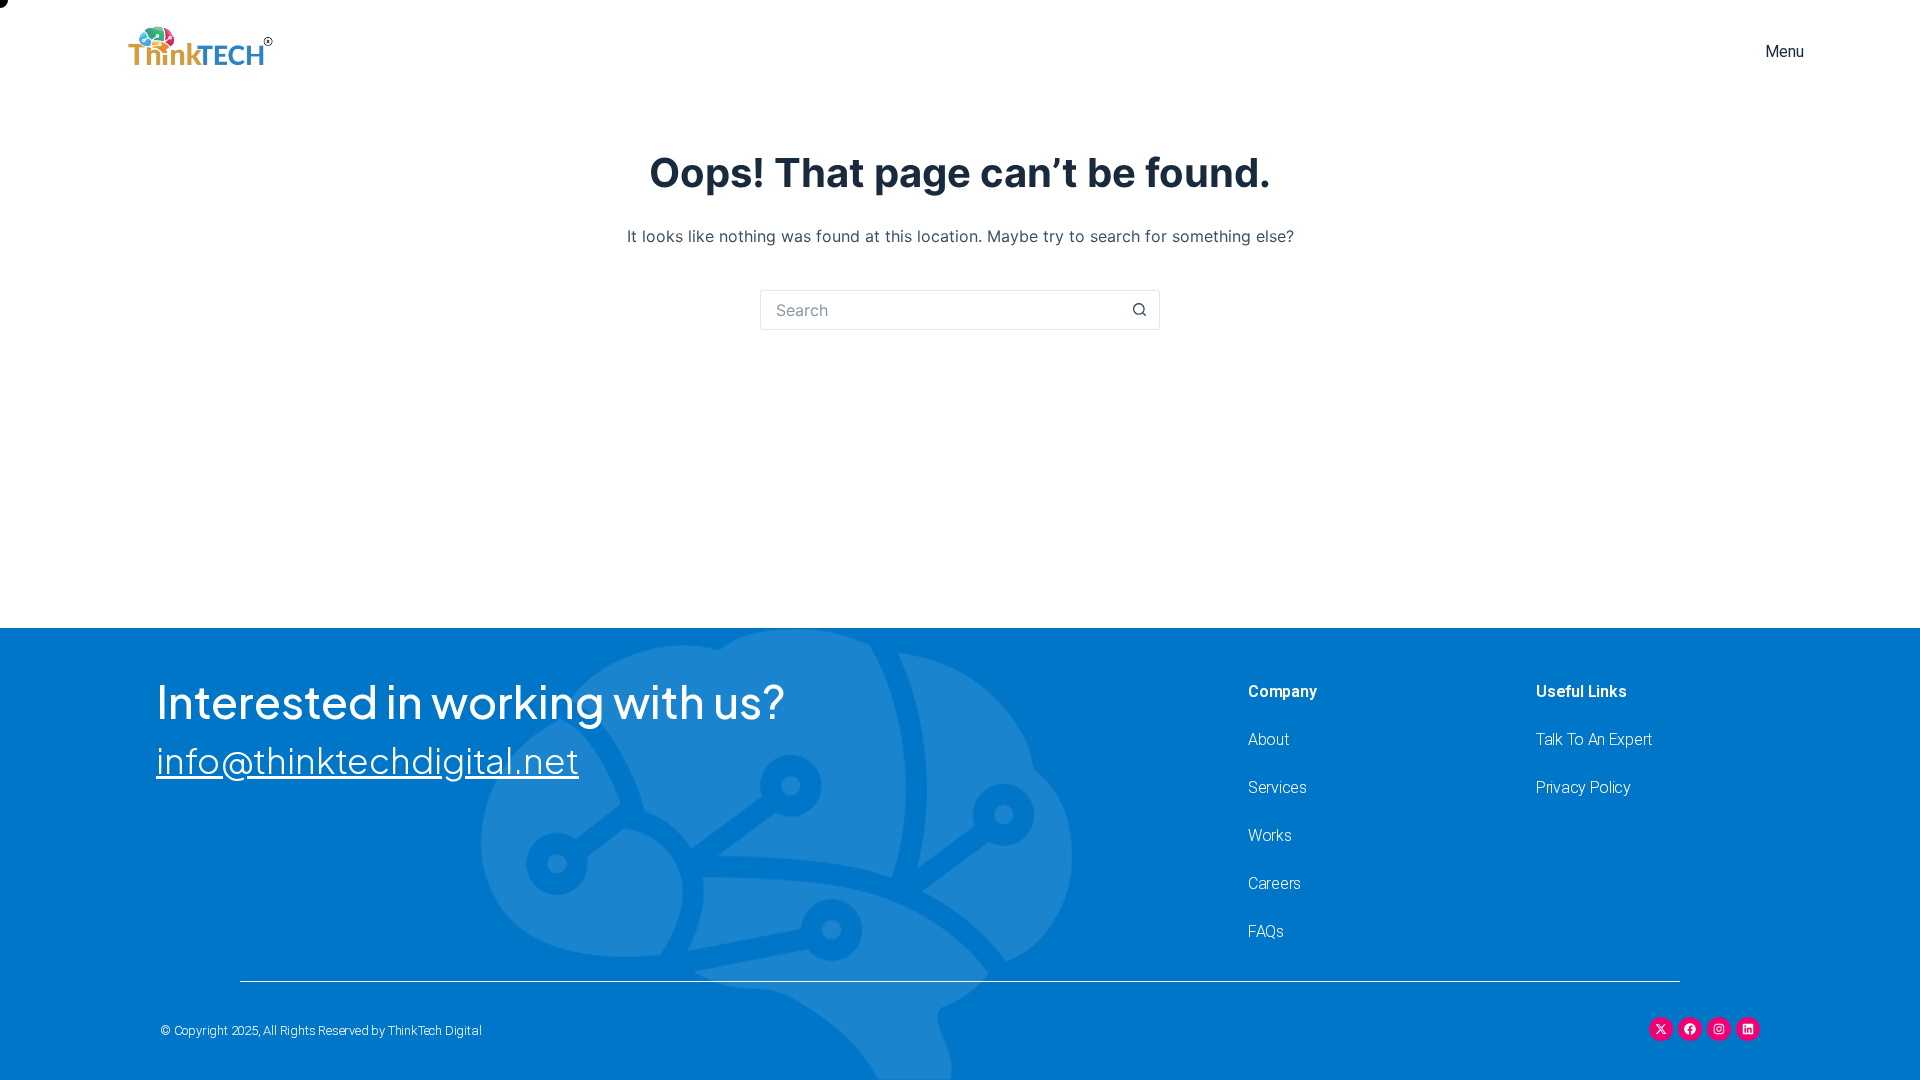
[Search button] (1140, 310)
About (1268, 739)
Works (1270, 835)
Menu (1784, 51)
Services (1277, 787)
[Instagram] (1719, 1029)
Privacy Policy (1583, 787)
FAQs (1266, 931)
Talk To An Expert (1594, 739)
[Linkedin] (1748, 1029)
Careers (1274, 883)
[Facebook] (1690, 1029)
